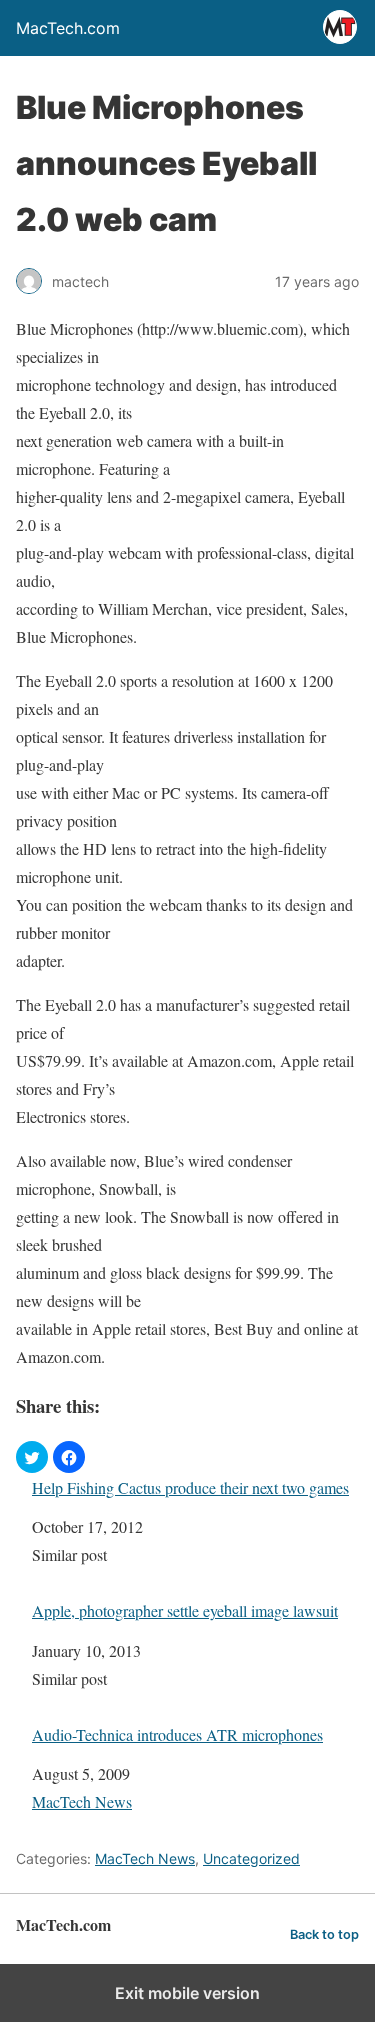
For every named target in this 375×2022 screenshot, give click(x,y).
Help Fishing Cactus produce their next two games (190, 1487)
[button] (32, 1457)
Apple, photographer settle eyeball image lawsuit (185, 1610)
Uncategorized (251, 1858)
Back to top (324, 1934)
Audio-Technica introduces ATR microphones (177, 1734)
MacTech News (82, 1801)
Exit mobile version (187, 1993)
